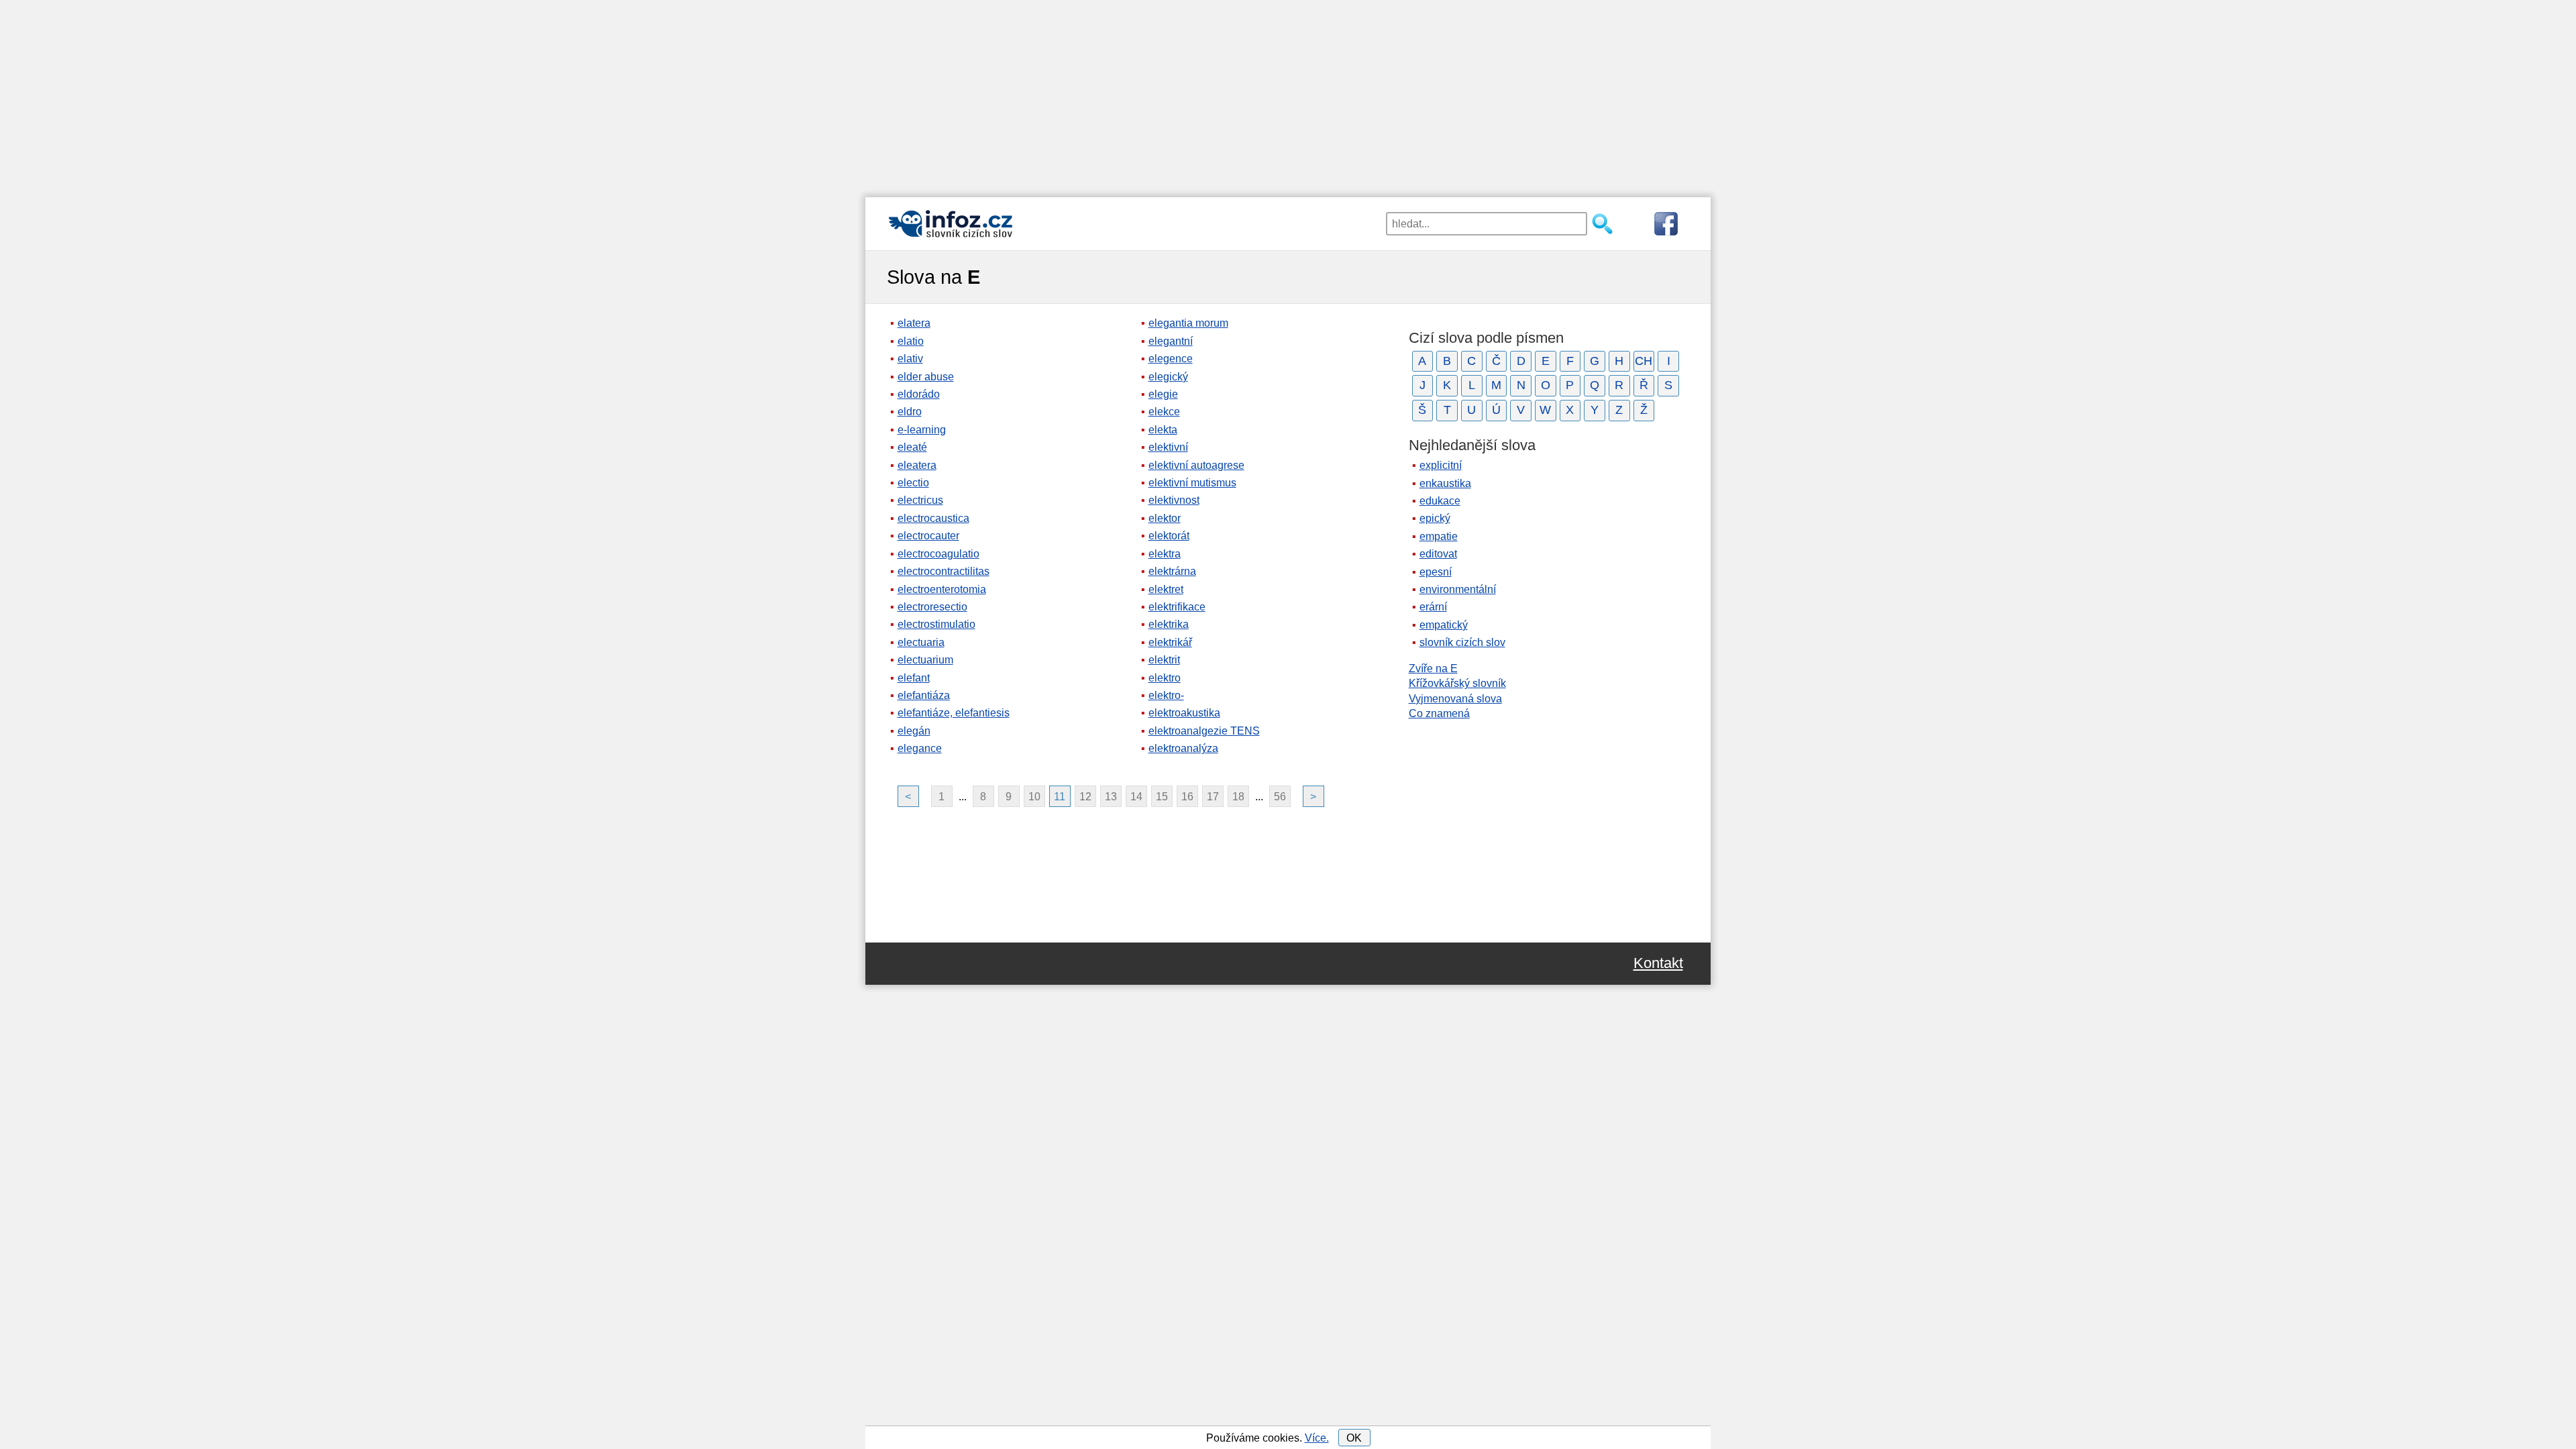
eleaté (912, 447)
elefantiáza (924, 695)
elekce (1164, 412)
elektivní (1168, 447)
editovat (1438, 554)
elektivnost (1174, 500)
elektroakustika (1184, 713)
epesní (1436, 572)
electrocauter (928, 536)
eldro (910, 412)
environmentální (1458, 589)
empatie (1439, 536)
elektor (1165, 518)
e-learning (922, 430)
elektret (1166, 589)
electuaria (921, 642)
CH (1644, 361)
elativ (910, 359)
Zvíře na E (1433, 668)
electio (913, 483)
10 (1034, 797)
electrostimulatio (936, 624)
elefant (914, 678)
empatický (1444, 625)
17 (1213, 797)
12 (1085, 797)
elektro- (1166, 695)
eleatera (917, 465)
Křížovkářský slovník (1457, 683)
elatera (914, 323)
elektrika (1169, 624)
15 (1162, 797)
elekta (1163, 430)
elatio (911, 341)
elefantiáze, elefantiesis (954, 713)
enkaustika (1445, 483)
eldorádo (919, 394)
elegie (1163, 394)
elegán (914, 731)
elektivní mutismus (1192, 483)
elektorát (1169, 536)
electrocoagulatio (938, 554)
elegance (920, 748)
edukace (1440, 501)
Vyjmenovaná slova (1455, 699)
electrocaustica (933, 518)
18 (1238, 797)
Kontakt (1658, 963)
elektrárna (1172, 571)
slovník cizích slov (1462, 642)
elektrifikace (1177, 607)
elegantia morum (1188, 323)
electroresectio (932, 607)
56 (1280, 797)
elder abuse (926, 377)
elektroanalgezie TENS (1204, 731)
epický (1435, 518)
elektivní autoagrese (1196, 465)
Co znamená (1439, 713)
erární (1433, 607)
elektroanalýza (1183, 748)
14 (1136, 797)
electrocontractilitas (944, 571)
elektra (1165, 554)
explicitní (1441, 465)
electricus (920, 500)
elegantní (1171, 341)
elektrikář (1170, 642)
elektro (1165, 678)
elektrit (1164, 660)
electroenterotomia (942, 589)
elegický (1168, 377)
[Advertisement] (1288, 94)
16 (1187, 797)
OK (1354, 1438)
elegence (1171, 359)
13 (1111, 797)
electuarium (925, 660)
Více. (1317, 1438)
